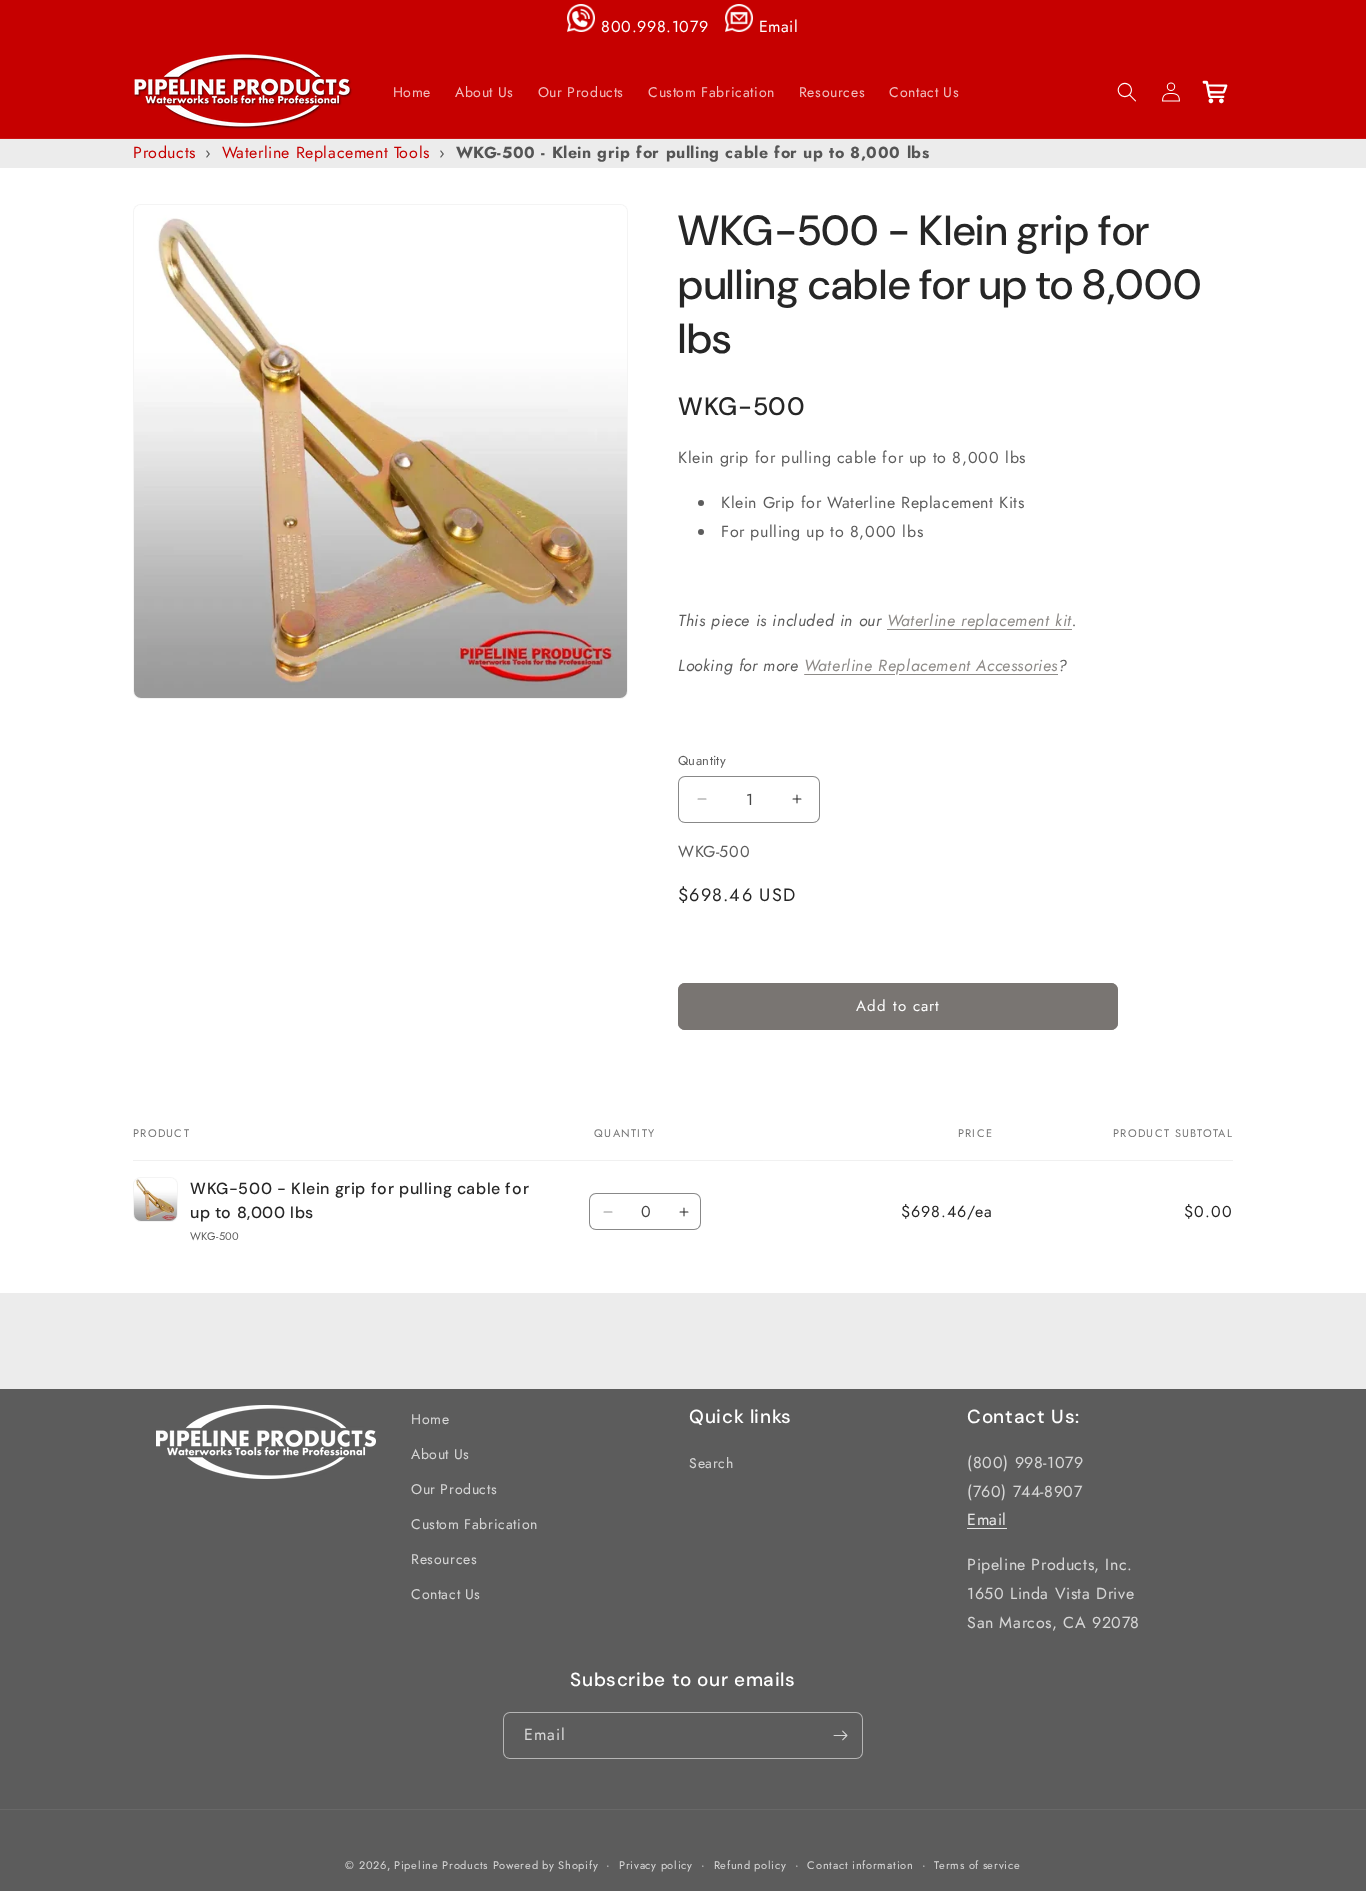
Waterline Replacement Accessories (931, 665)
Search (711, 1463)
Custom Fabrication (474, 1524)
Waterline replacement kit (979, 620)
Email (779, 26)
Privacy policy (656, 1865)
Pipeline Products (441, 1865)
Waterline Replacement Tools (326, 152)
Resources (444, 1559)
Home (430, 1419)
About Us (440, 1454)
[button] (1127, 92)
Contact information (860, 1865)
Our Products (454, 1489)
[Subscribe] (840, 1735)
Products (164, 152)
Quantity (702, 759)
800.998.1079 (654, 26)
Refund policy (750, 1865)
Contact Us (446, 1594)
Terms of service (977, 1865)
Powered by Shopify (546, 1865)
